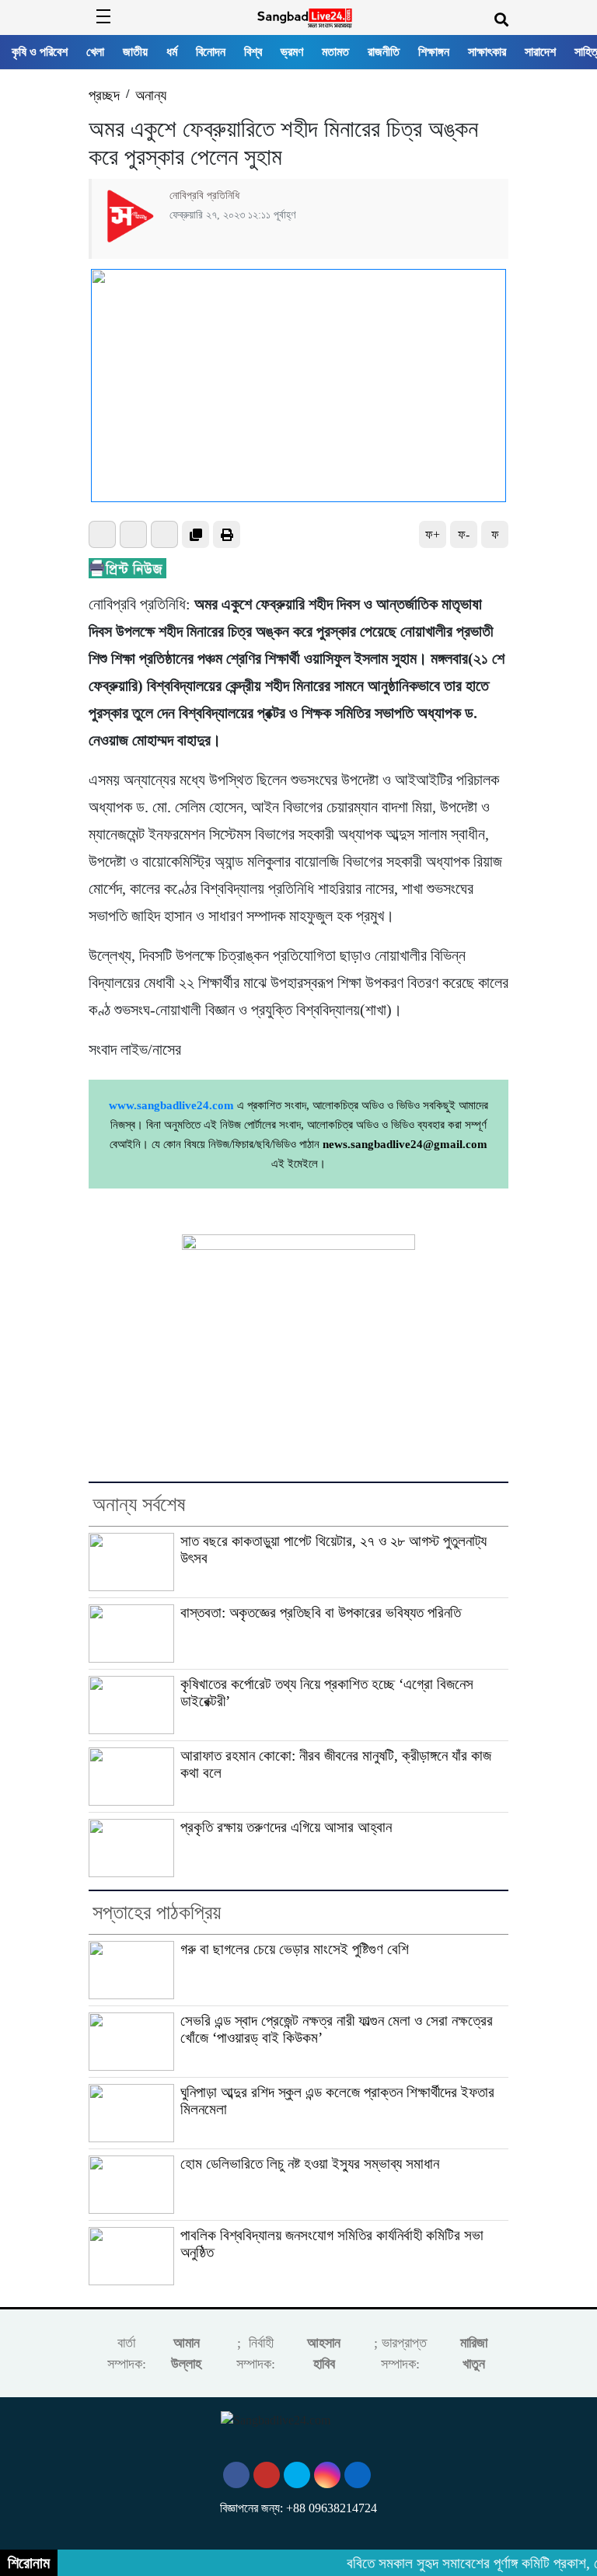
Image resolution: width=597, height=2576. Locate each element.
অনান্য (151, 95)
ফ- (464, 534)
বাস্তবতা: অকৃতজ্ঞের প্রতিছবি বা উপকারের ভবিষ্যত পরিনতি (321, 1613)
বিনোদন (211, 52)
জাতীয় (135, 52)
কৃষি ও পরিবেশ (40, 52)
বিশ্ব (253, 52)
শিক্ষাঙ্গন (434, 52)
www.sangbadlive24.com (171, 1105)
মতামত (335, 52)
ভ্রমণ (292, 52)
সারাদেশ (540, 52)
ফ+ (433, 534)
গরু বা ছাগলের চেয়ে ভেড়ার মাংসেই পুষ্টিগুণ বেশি (295, 1949)
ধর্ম (172, 52)
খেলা (95, 52)
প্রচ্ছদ (104, 95)
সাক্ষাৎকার (487, 52)
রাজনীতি (384, 52)
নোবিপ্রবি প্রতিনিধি (204, 195)
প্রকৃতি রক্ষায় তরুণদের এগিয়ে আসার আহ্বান (286, 1827)
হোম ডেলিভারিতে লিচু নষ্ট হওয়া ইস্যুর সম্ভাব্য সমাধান (310, 2164)
